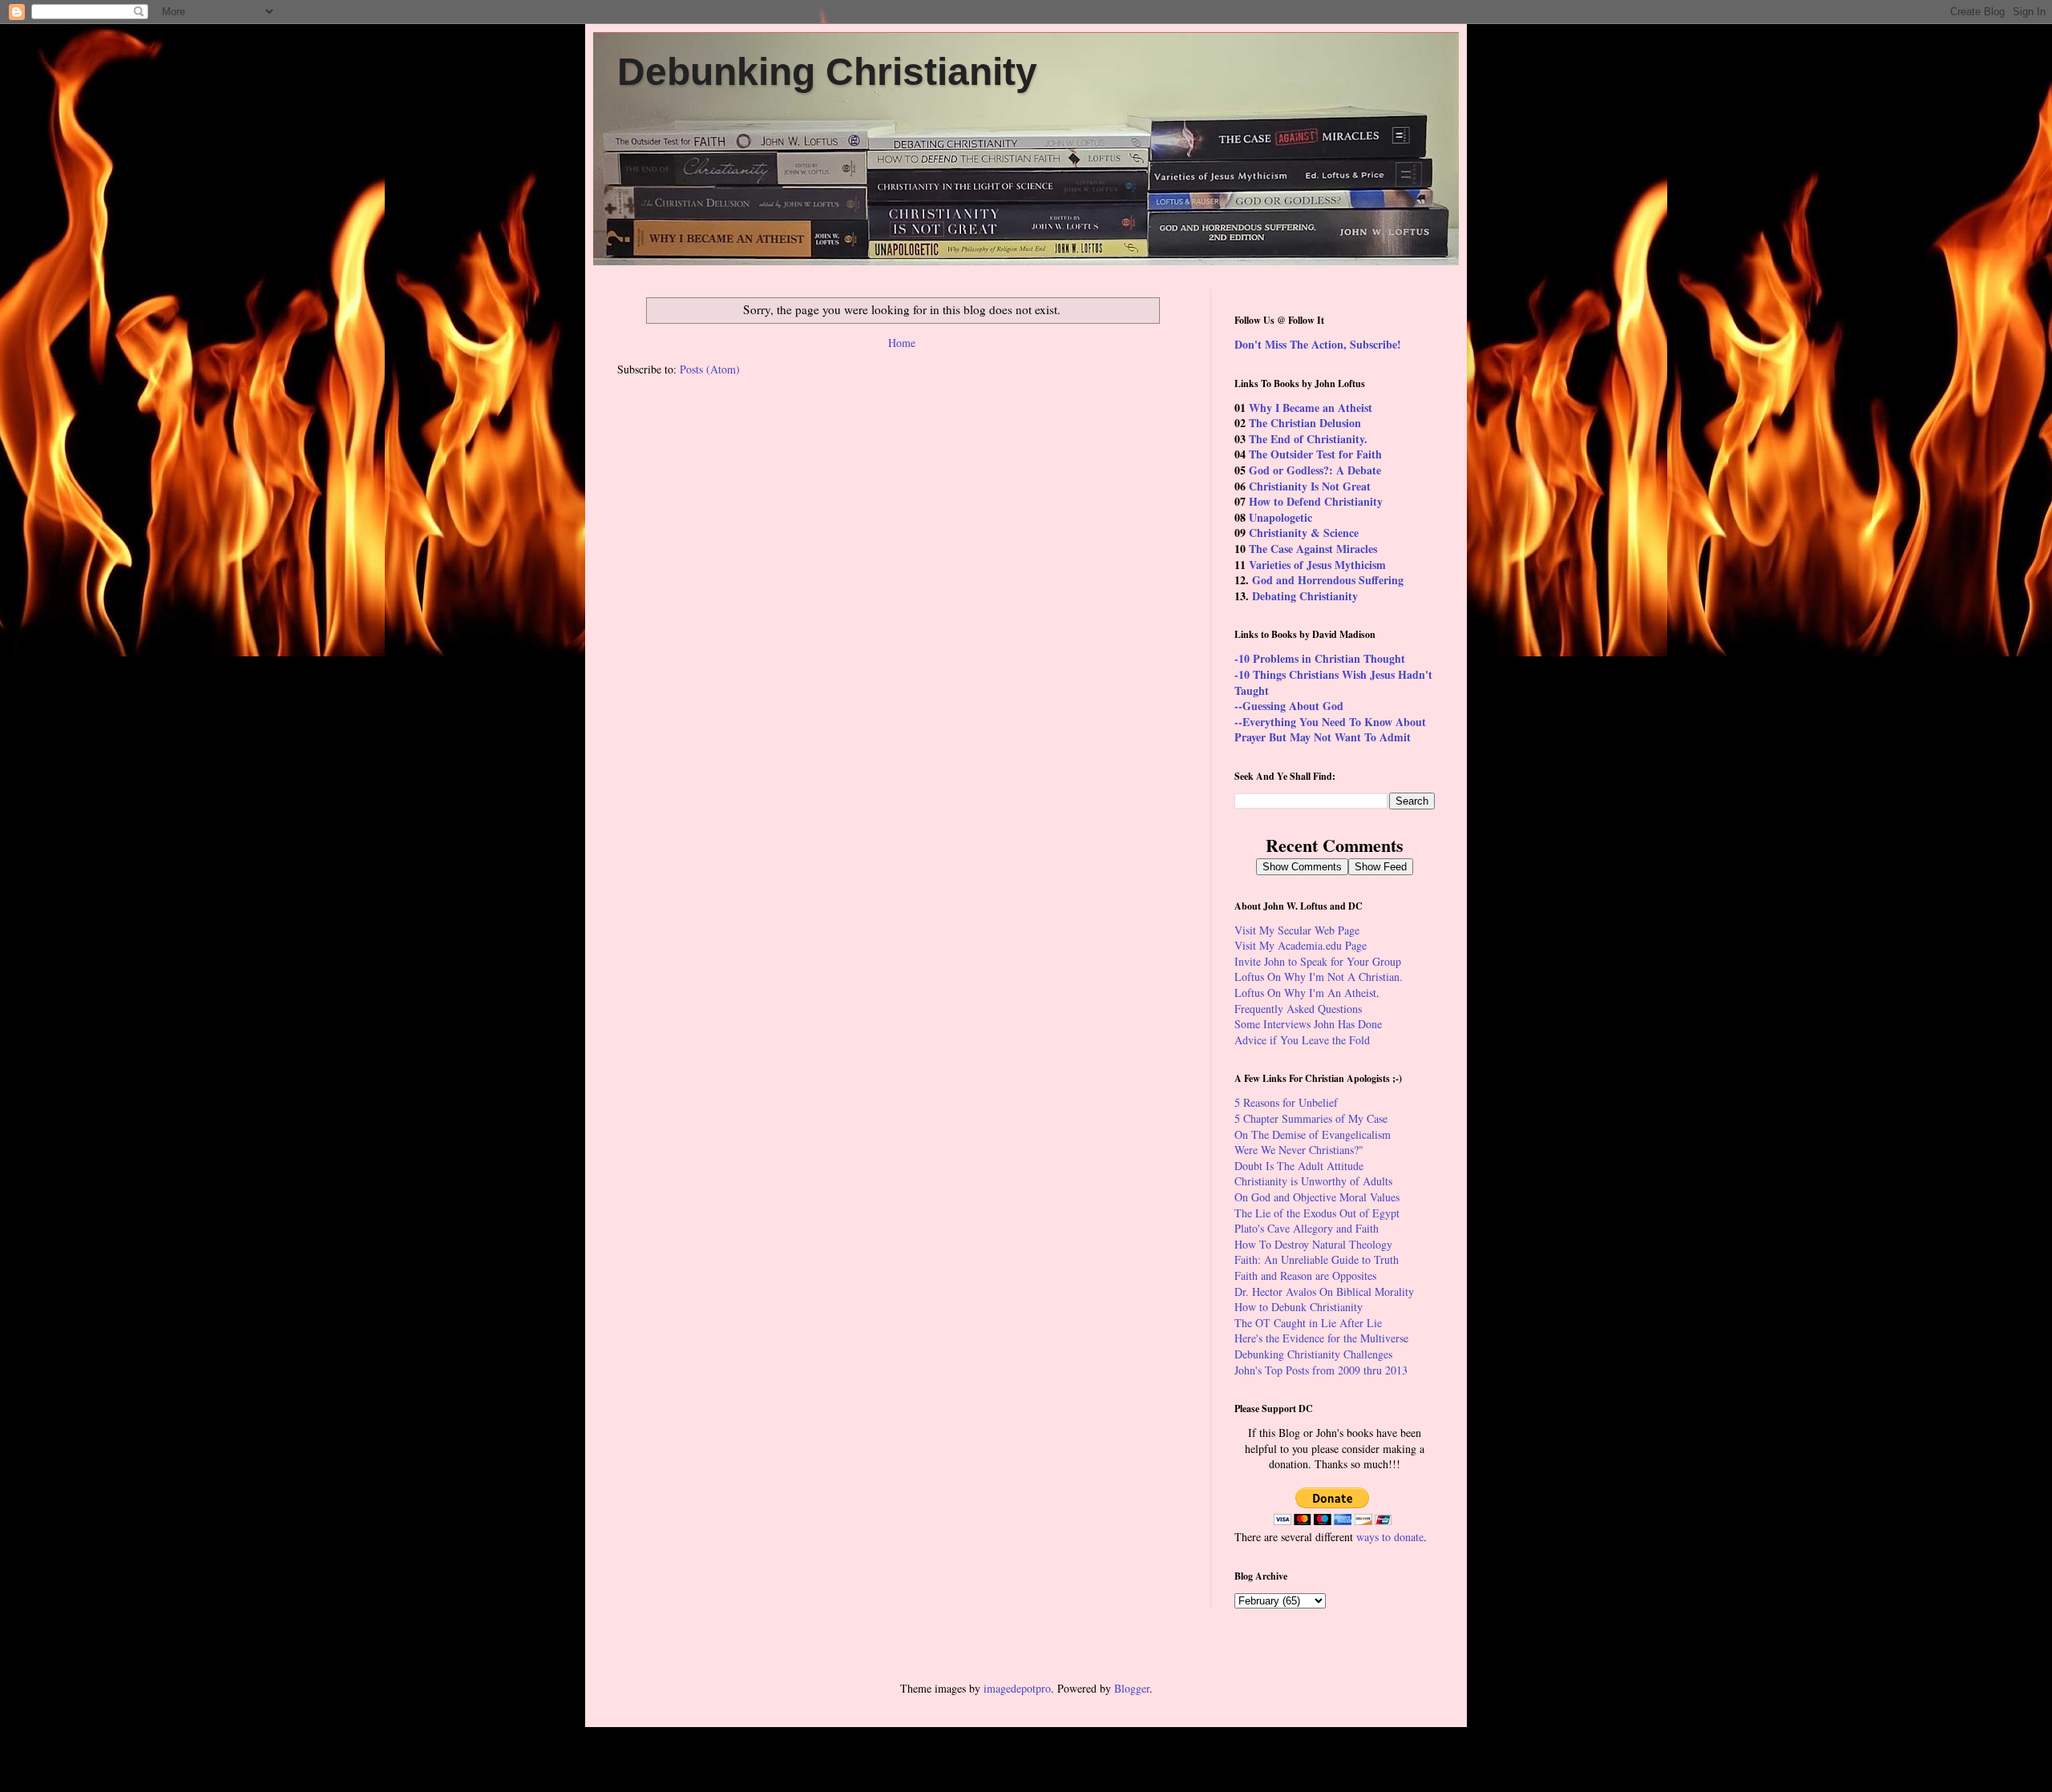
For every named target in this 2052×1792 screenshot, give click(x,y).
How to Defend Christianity (1316, 501)
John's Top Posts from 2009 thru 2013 (1321, 1370)
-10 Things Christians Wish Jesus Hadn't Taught (1333, 682)
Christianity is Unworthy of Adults (1313, 1181)
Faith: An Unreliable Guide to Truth (1317, 1259)
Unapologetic (1280, 517)
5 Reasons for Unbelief (1286, 1102)
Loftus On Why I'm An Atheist (1305, 993)
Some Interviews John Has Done (1308, 1024)
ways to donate (1390, 1537)
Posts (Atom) (710, 369)
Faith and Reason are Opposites (1305, 1275)
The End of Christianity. (1308, 439)
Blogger (1132, 1688)
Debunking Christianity (827, 72)
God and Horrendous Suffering (1328, 580)
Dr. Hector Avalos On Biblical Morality (1324, 1292)
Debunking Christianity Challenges (1313, 1354)
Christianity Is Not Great (1310, 486)
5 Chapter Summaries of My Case (1311, 1118)
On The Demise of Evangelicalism (1313, 1134)
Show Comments (1302, 867)
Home (902, 343)
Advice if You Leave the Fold (1302, 1040)
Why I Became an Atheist (1311, 408)
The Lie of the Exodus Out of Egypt (1317, 1213)
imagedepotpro (1017, 1688)
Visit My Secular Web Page (1297, 930)
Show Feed (1381, 867)
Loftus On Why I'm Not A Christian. (1319, 977)
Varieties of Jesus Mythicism (1317, 565)
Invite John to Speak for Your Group (1318, 961)
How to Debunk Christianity (1299, 1307)
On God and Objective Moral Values (1317, 1197)
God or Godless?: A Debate (1315, 470)
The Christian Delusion (1305, 423)
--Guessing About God (1289, 706)
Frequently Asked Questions (1298, 1009)
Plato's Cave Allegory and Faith (1307, 1228)
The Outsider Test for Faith (1315, 454)
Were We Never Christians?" (1299, 1150)
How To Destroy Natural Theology (1313, 1244)
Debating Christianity (1305, 596)
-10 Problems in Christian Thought (1320, 658)
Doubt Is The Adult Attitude (1299, 1166)
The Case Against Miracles (1313, 549)
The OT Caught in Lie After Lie (1308, 1323)
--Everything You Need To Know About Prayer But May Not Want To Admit (1330, 730)
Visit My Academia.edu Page (1301, 945)
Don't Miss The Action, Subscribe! (1318, 344)
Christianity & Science (1304, 533)
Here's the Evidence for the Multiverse (1321, 1338)
